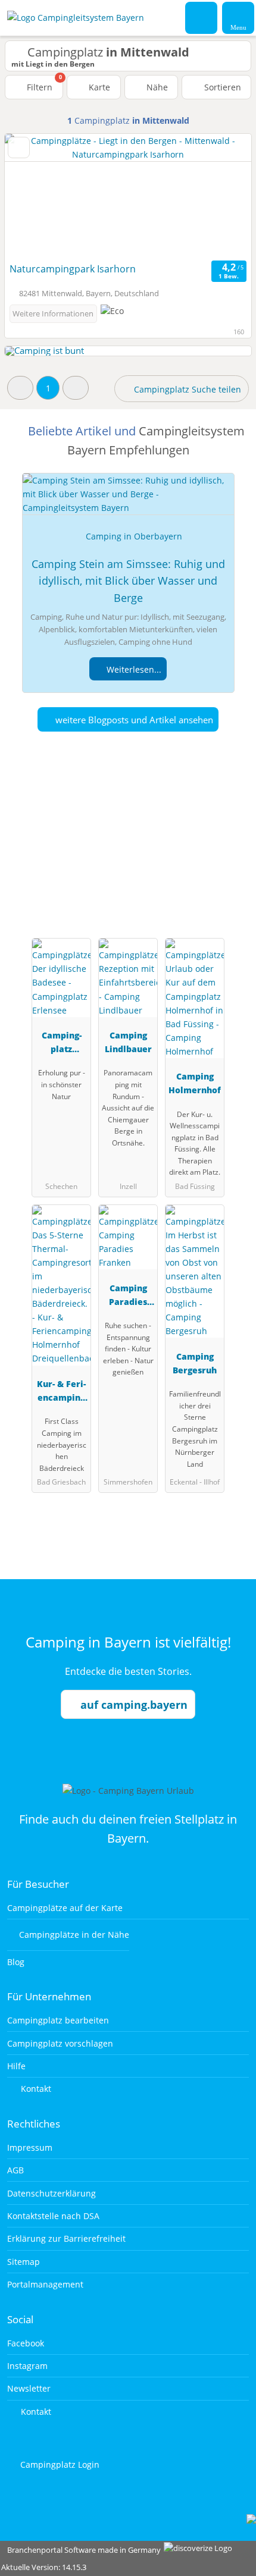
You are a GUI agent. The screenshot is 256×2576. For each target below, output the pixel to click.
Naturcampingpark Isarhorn (73, 269)
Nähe (156, 87)
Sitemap (24, 2262)
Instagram (27, 2366)
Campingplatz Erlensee (62, 1044)
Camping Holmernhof (195, 1083)
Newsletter (29, 2388)
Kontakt (35, 2089)
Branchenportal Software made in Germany (81, 2550)
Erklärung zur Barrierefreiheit (66, 2238)
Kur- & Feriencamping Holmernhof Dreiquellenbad (61, 1393)
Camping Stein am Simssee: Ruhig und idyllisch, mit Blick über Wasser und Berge (128, 581)
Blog (16, 1962)
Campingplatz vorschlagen (60, 2043)
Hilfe (16, 2066)
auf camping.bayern (134, 1705)
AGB (15, 2170)
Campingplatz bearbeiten (58, 2020)
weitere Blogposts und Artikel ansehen (133, 720)
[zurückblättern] (35, 196)
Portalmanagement (45, 2284)
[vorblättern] (221, 196)
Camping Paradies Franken (128, 1297)
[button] (20, 388)
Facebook (26, 2343)
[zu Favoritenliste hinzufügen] (19, 148)
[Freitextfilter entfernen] (202, 17)
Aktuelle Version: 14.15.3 (44, 2567)
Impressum (30, 2147)
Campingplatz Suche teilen (186, 389)
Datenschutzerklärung (51, 2193)
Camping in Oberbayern (134, 536)
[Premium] (232, 841)
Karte (98, 87)
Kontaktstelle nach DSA (53, 2216)
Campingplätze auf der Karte (65, 1908)
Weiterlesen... (133, 669)
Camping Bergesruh (195, 1363)
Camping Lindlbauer (128, 1042)
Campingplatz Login (59, 2464)
